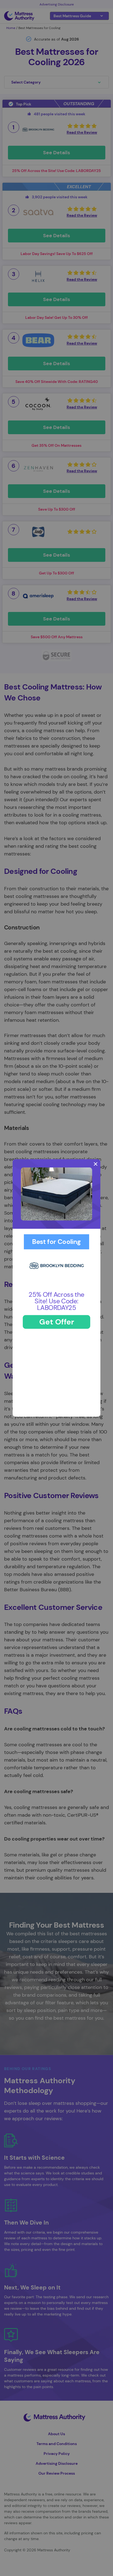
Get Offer (57, 1322)
